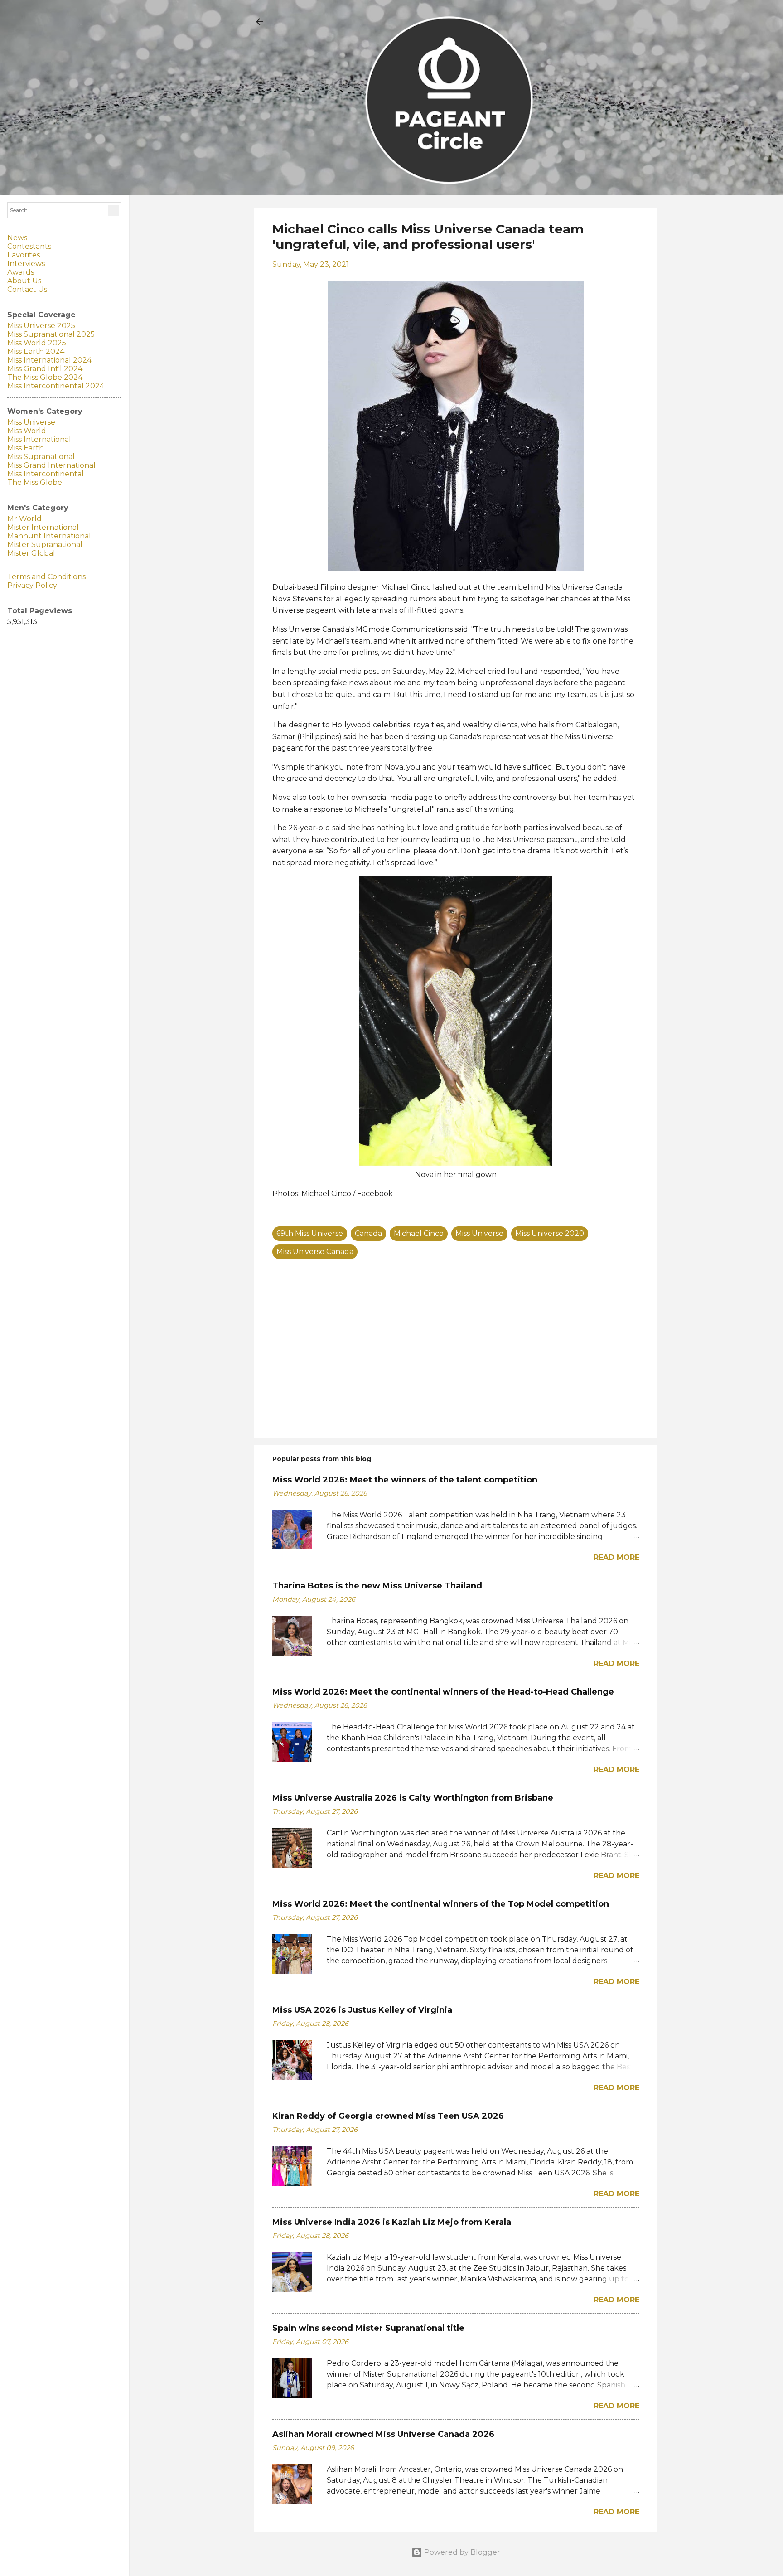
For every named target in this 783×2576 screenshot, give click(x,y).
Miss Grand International (51, 465)
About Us (24, 281)
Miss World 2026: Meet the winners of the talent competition (405, 1480)
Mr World (24, 519)
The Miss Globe (35, 482)
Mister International (43, 527)
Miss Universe (479, 1233)
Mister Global (31, 553)
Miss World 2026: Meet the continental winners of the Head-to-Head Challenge (443, 1692)
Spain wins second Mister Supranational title (368, 2328)
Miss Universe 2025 (41, 326)
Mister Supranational (45, 545)
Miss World (27, 431)
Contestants (29, 246)
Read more (616, 1557)
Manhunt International (49, 536)
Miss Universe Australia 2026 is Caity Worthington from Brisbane (413, 1798)
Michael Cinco (419, 1233)
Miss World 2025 (37, 343)
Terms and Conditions (46, 577)
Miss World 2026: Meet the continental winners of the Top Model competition (441, 1904)
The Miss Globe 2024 (45, 377)
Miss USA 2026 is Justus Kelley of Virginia (362, 2010)
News (17, 238)
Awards (21, 272)
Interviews (26, 264)
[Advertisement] (456, 1354)
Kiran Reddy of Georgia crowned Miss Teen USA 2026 (388, 2116)
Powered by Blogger (461, 2552)
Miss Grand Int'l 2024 (45, 369)
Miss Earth (26, 448)
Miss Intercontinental (46, 474)
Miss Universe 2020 (550, 1233)
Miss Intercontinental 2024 (56, 386)
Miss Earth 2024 (36, 351)
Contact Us (27, 289)
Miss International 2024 (49, 360)
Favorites (24, 255)
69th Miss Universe (310, 1233)
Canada (368, 1233)
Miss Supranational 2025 (51, 334)
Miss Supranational (41, 457)
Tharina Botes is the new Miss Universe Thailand (377, 1586)
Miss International (39, 439)
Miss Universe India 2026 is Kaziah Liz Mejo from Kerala (392, 2222)
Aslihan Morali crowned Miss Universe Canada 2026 (383, 2434)
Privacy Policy (32, 585)
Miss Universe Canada (315, 1252)
